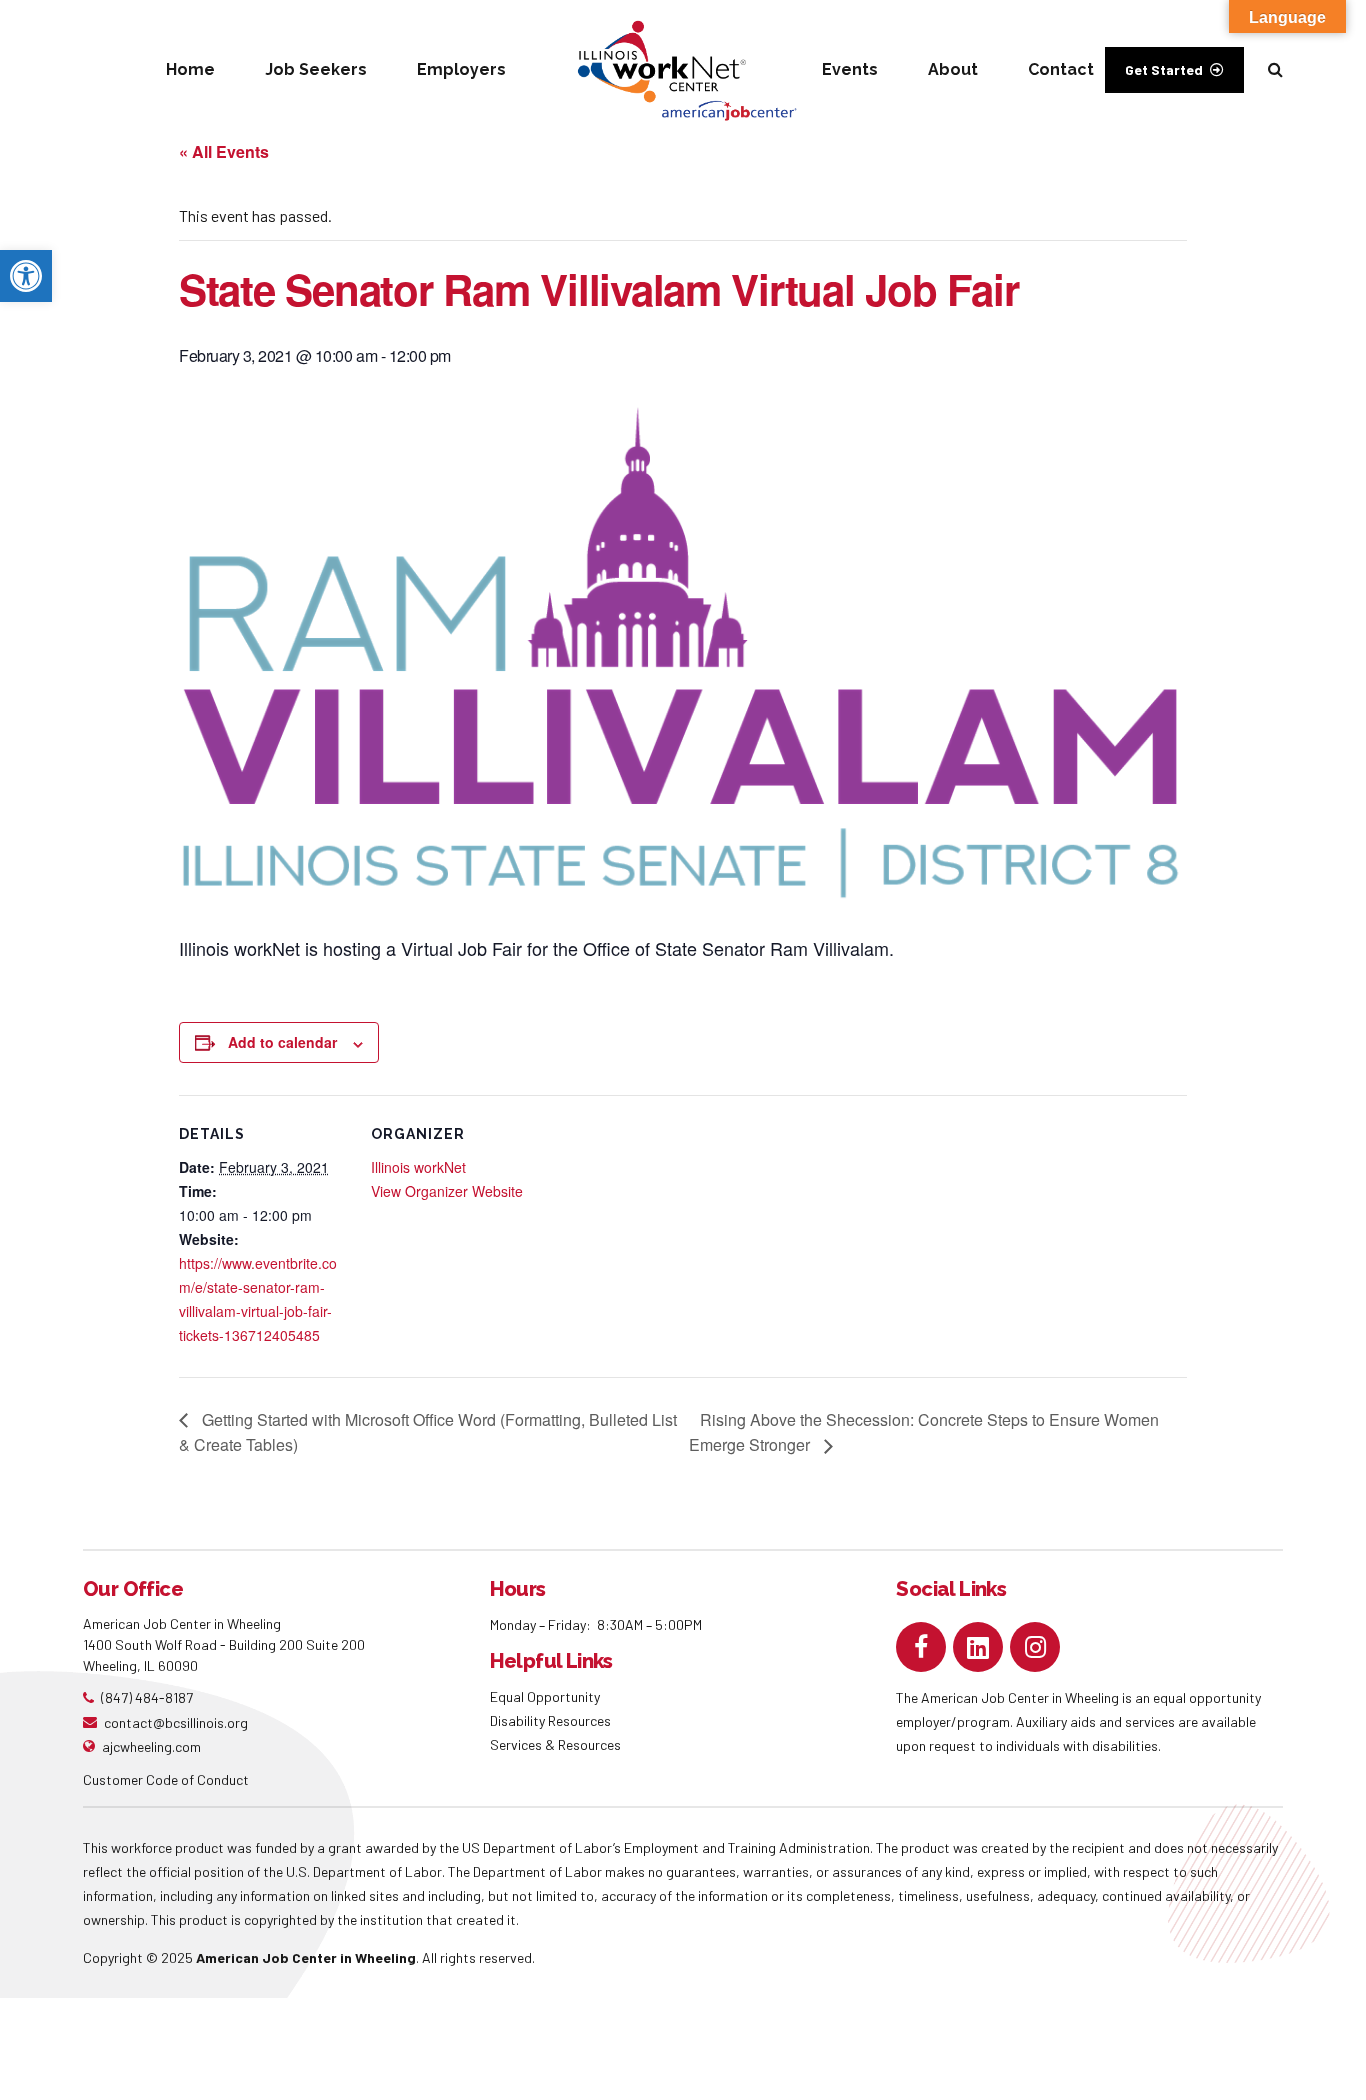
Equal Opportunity (546, 1696)
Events (850, 69)
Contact (1061, 69)
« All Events (224, 151)
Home (190, 69)
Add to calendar (282, 1042)
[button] (26, 276)
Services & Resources (555, 1744)
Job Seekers (316, 69)
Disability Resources (550, 1720)
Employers (461, 69)
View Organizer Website (447, 1191)
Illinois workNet (418, 1167)
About (953, 69)
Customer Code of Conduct (166, 1779)
